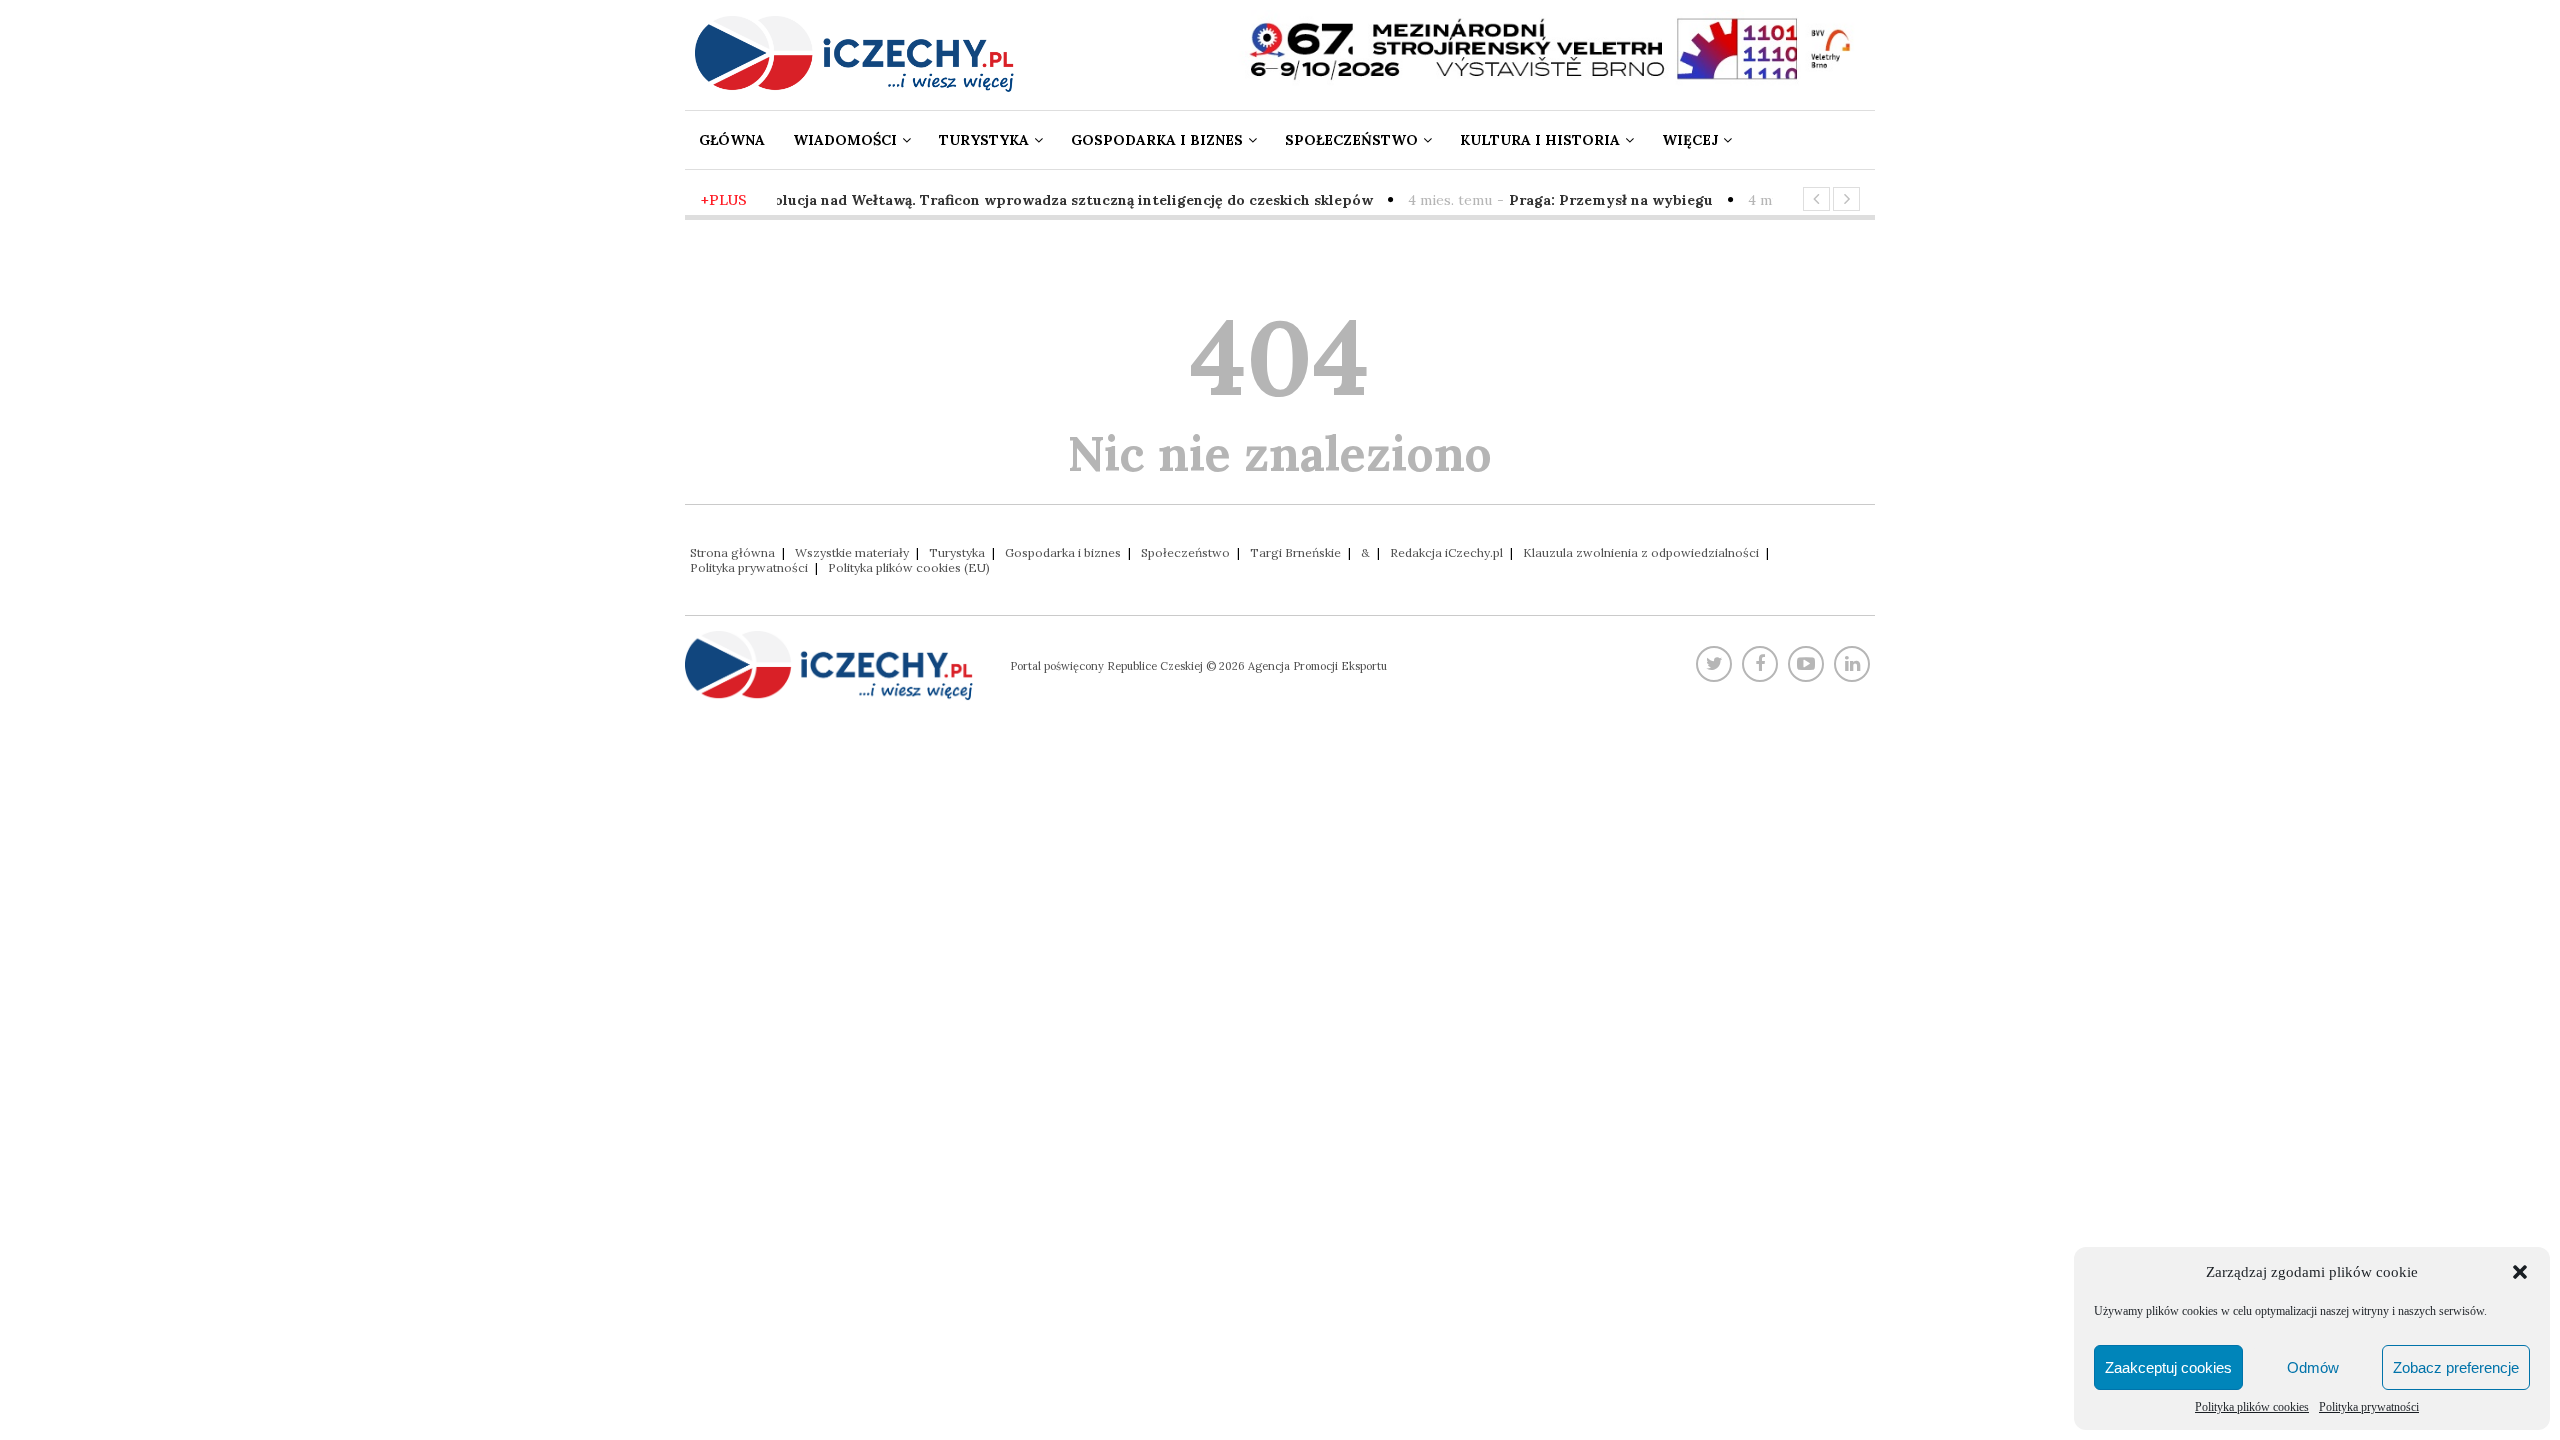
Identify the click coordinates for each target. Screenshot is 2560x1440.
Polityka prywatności (2369, 1407)
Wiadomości (845, 140)
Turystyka (984, 140)
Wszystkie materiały (852, 552)
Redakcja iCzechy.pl (1446, 552)
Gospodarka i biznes (1063, 552)
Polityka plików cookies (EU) (909, 567)
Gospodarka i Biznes (1157, 140)
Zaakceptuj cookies (2168, 1367)
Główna (732, 140)
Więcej (1690, 140)
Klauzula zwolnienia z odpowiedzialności (1641, 552)
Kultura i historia (1540, 140)
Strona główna (732, 552)
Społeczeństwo (1351, 140)
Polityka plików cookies (2252, 1407)
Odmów (2313, 1367)
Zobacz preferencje (2456, 1367)
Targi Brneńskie (1295, 552)
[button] (2520, 1272)
